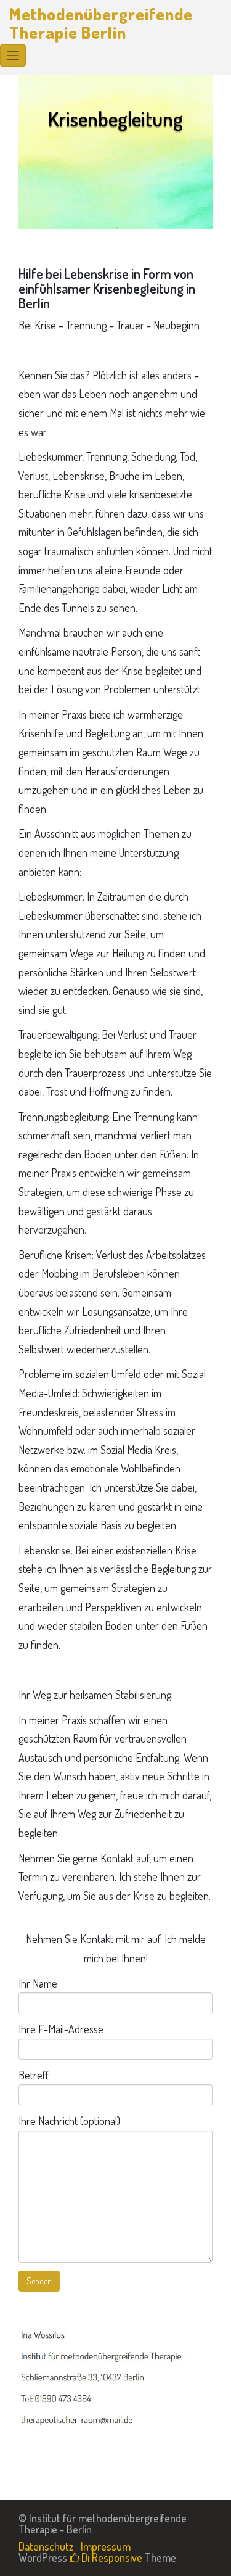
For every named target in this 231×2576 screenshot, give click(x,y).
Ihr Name (38, 1983)
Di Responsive (111, 2557)
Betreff (34, 2075)
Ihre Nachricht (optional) (69, 2121)
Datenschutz (46, 2546)
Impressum (106, 2546)
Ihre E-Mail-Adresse (61, 2029)
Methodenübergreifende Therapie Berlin (101, 23)
